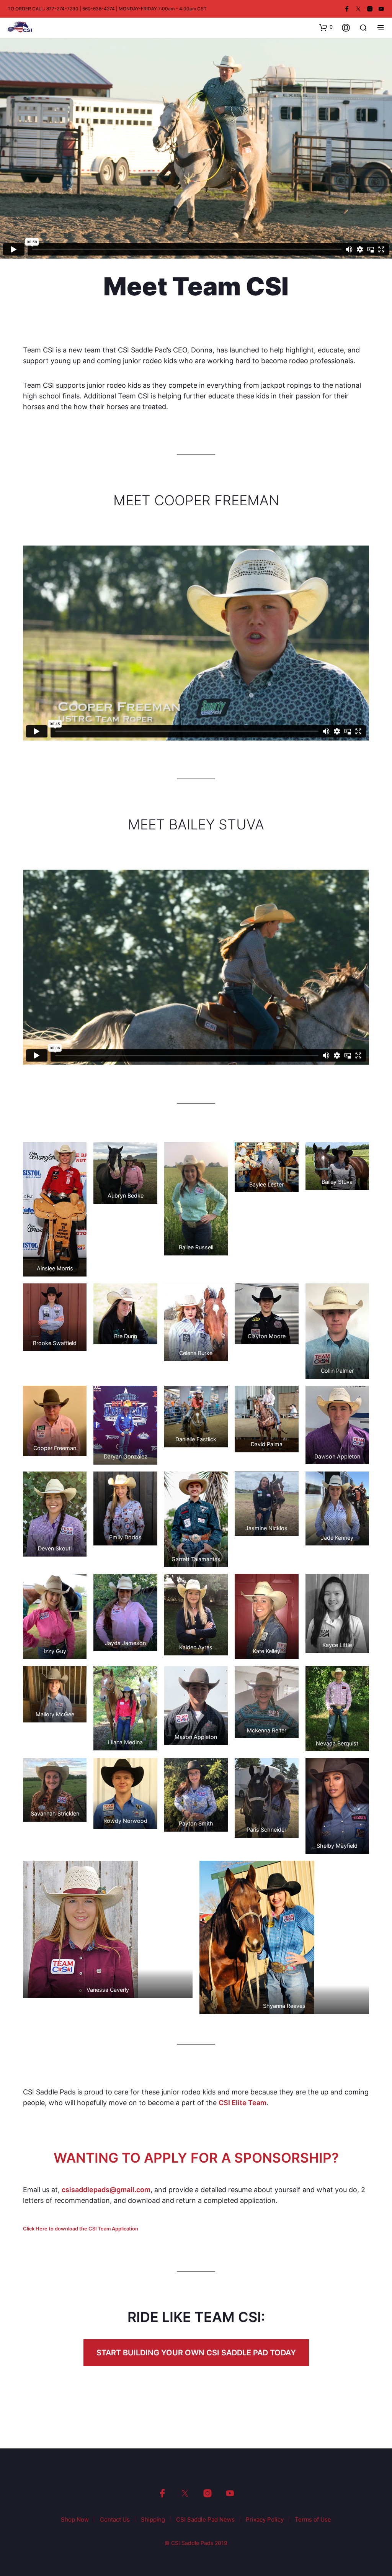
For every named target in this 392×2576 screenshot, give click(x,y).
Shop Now (75, 2519)
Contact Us (115, 2519)
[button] (326, 27)
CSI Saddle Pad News (205, 2519)
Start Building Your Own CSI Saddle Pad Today (196, 2353)
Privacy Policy (265, 2519)
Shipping (153, 2519)
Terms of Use (313, 2519)
